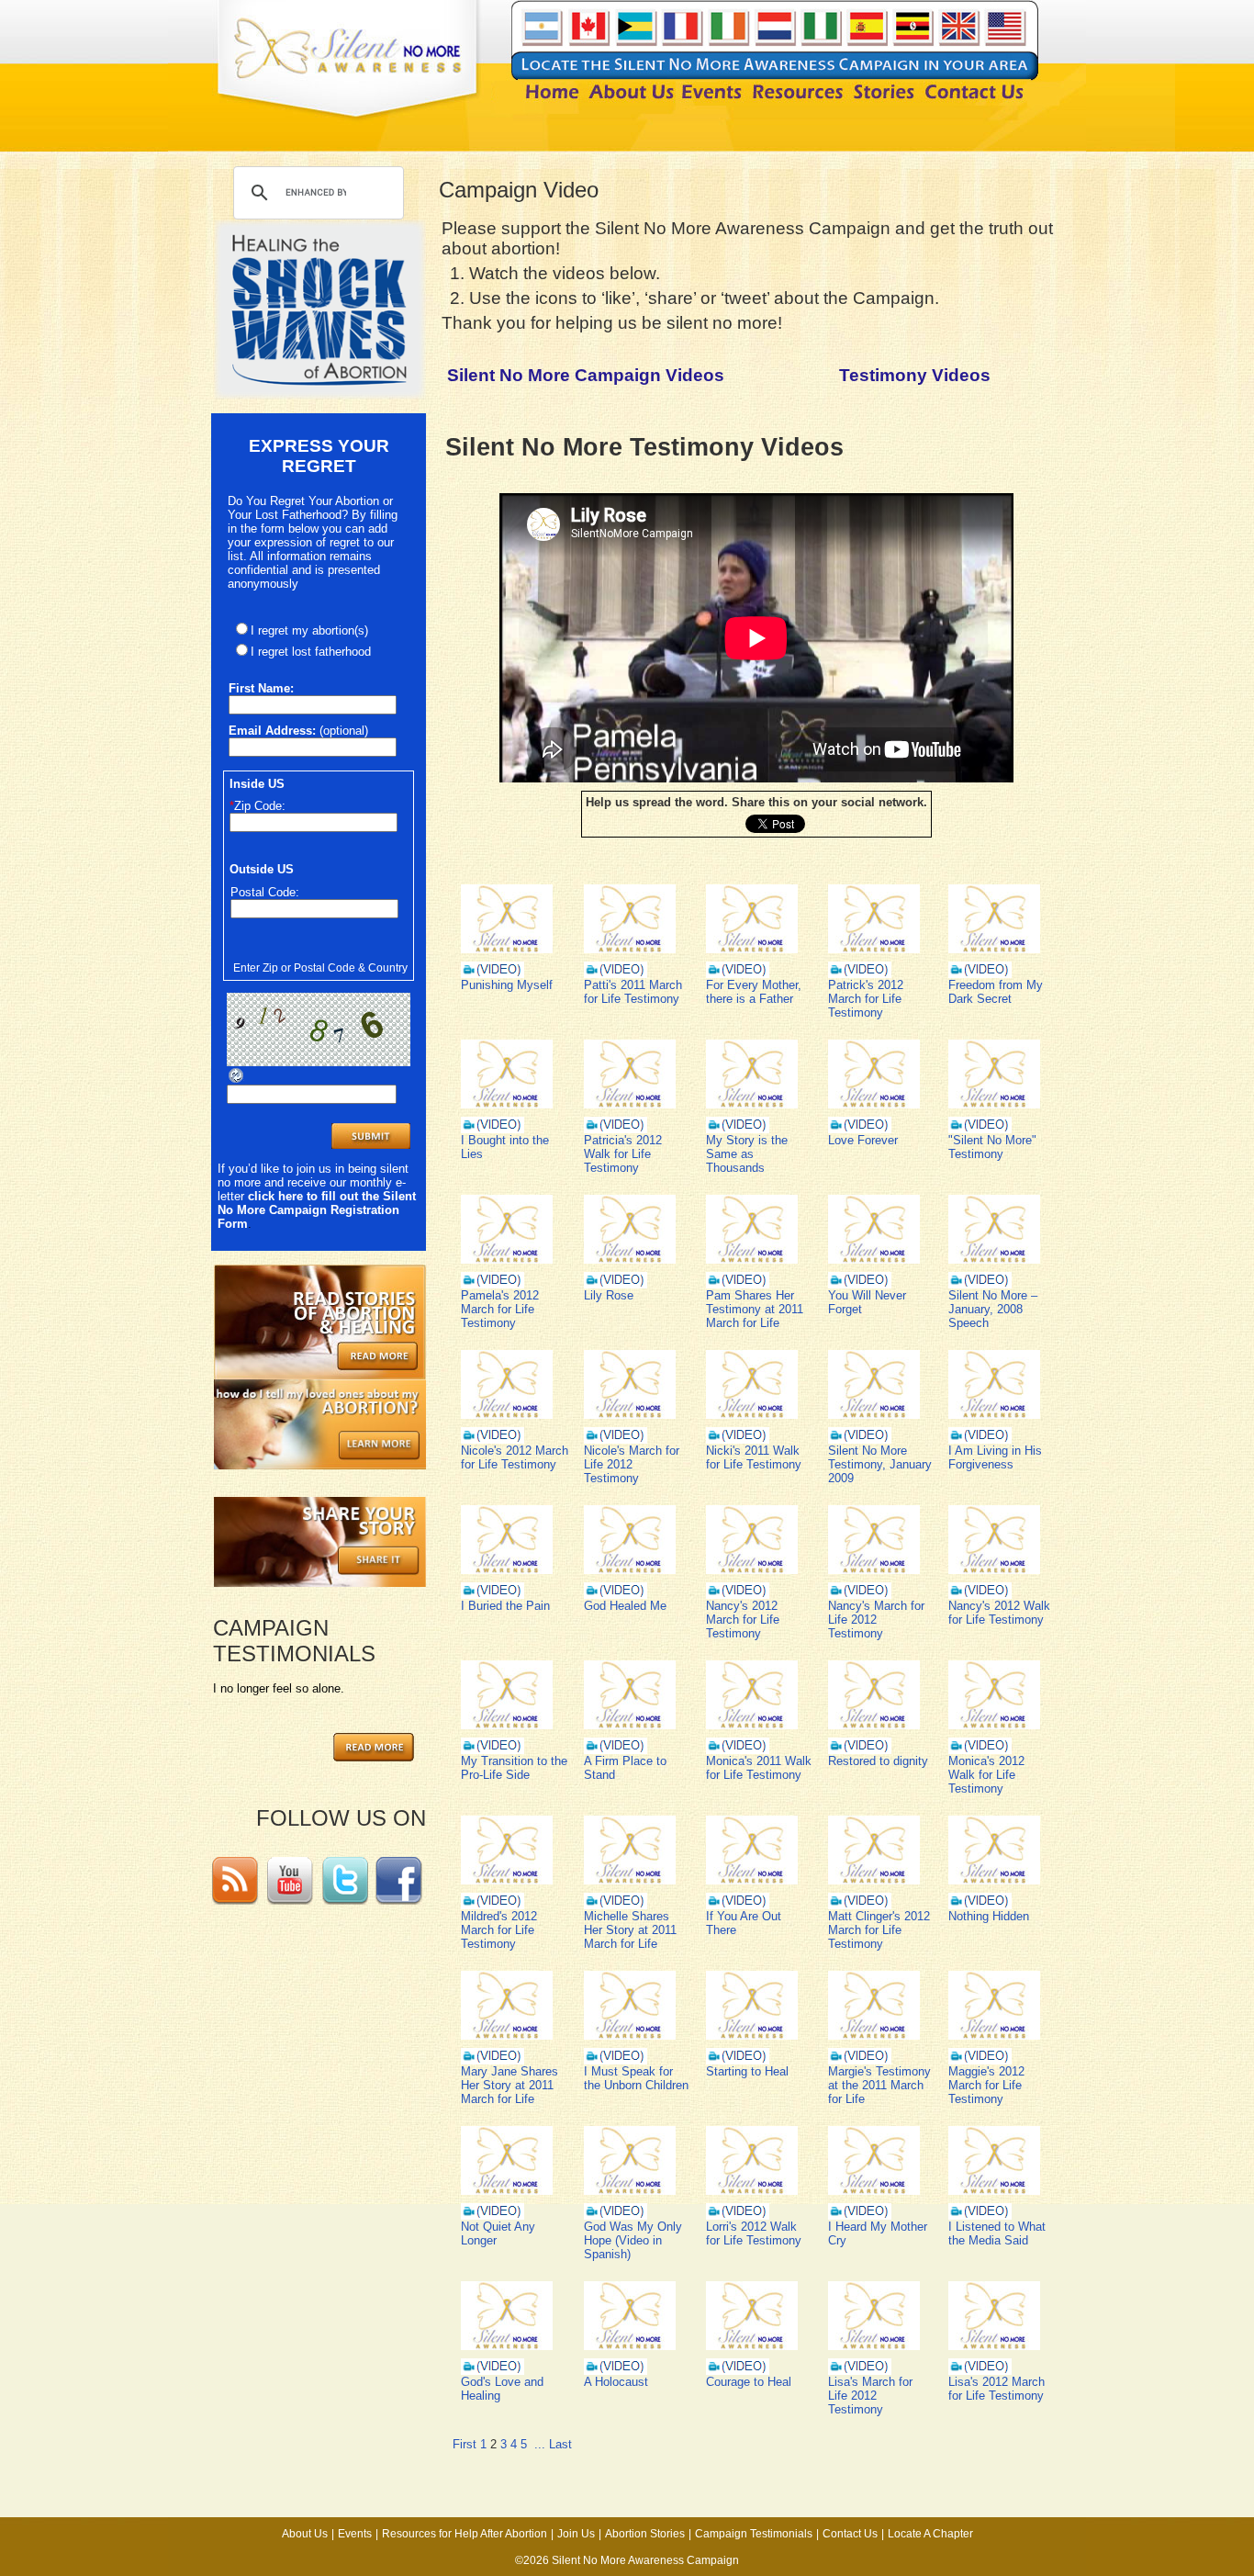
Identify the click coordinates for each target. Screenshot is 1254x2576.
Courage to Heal (749, 2382)
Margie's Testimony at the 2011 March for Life (879, 2085)
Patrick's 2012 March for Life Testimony (866, 999)
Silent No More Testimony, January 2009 (880, 1464)
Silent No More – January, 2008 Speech (993, 1309)
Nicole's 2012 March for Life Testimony (515, 1457)
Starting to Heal (747, 2071)
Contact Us (850, 2534)
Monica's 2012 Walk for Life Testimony (986, 1775)
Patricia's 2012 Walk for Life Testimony (623, 1154)
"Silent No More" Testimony (992, 1147)
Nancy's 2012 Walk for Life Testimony (999, 1613)
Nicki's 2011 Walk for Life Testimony (754, 1457)
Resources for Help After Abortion (465, 2534)
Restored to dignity (878, 1761)
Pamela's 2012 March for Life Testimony (500, 1309)
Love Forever (863, 1140)
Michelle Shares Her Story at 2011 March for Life (630, 1930)
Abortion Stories (645, 2534)
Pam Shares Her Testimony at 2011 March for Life (755, 1309)
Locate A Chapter (930, 2534)
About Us (305, 2534)
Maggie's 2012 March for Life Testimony (986, 2085)
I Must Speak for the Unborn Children (636, 2078)
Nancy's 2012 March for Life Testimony (743, 1620)
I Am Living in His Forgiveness (995, 1457)
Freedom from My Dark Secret (996, 992)
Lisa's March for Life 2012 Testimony (870, 2396)
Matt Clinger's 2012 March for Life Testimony (879, 1930)
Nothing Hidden (989, 1916)
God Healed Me (625, 1606)
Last (560, 2444)
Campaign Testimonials (754, 2534)
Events (355, 2534)
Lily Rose (609, 1295)
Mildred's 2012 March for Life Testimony (499, 1930)
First (465, 2444)
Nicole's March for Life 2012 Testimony (632, 1464)
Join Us (576, 2534)
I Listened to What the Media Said (997, 2233)
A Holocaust (616, 2382)
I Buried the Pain (505, 1606)
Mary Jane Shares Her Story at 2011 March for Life (509, 2085)
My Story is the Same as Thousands (747, 1154)
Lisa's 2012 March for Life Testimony (996, 2389)
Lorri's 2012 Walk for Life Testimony (754, 2233)
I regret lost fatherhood (311, 652)
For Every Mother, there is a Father (754, 992)
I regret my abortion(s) (309, 630)
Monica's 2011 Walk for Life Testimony (759, 1768)
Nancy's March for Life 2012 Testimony (876, 1620)
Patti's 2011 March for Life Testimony (633, 992)
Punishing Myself (507, 985)
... (540, 2444)
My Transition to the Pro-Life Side (514, 1768)
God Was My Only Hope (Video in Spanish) (633, 2240)
